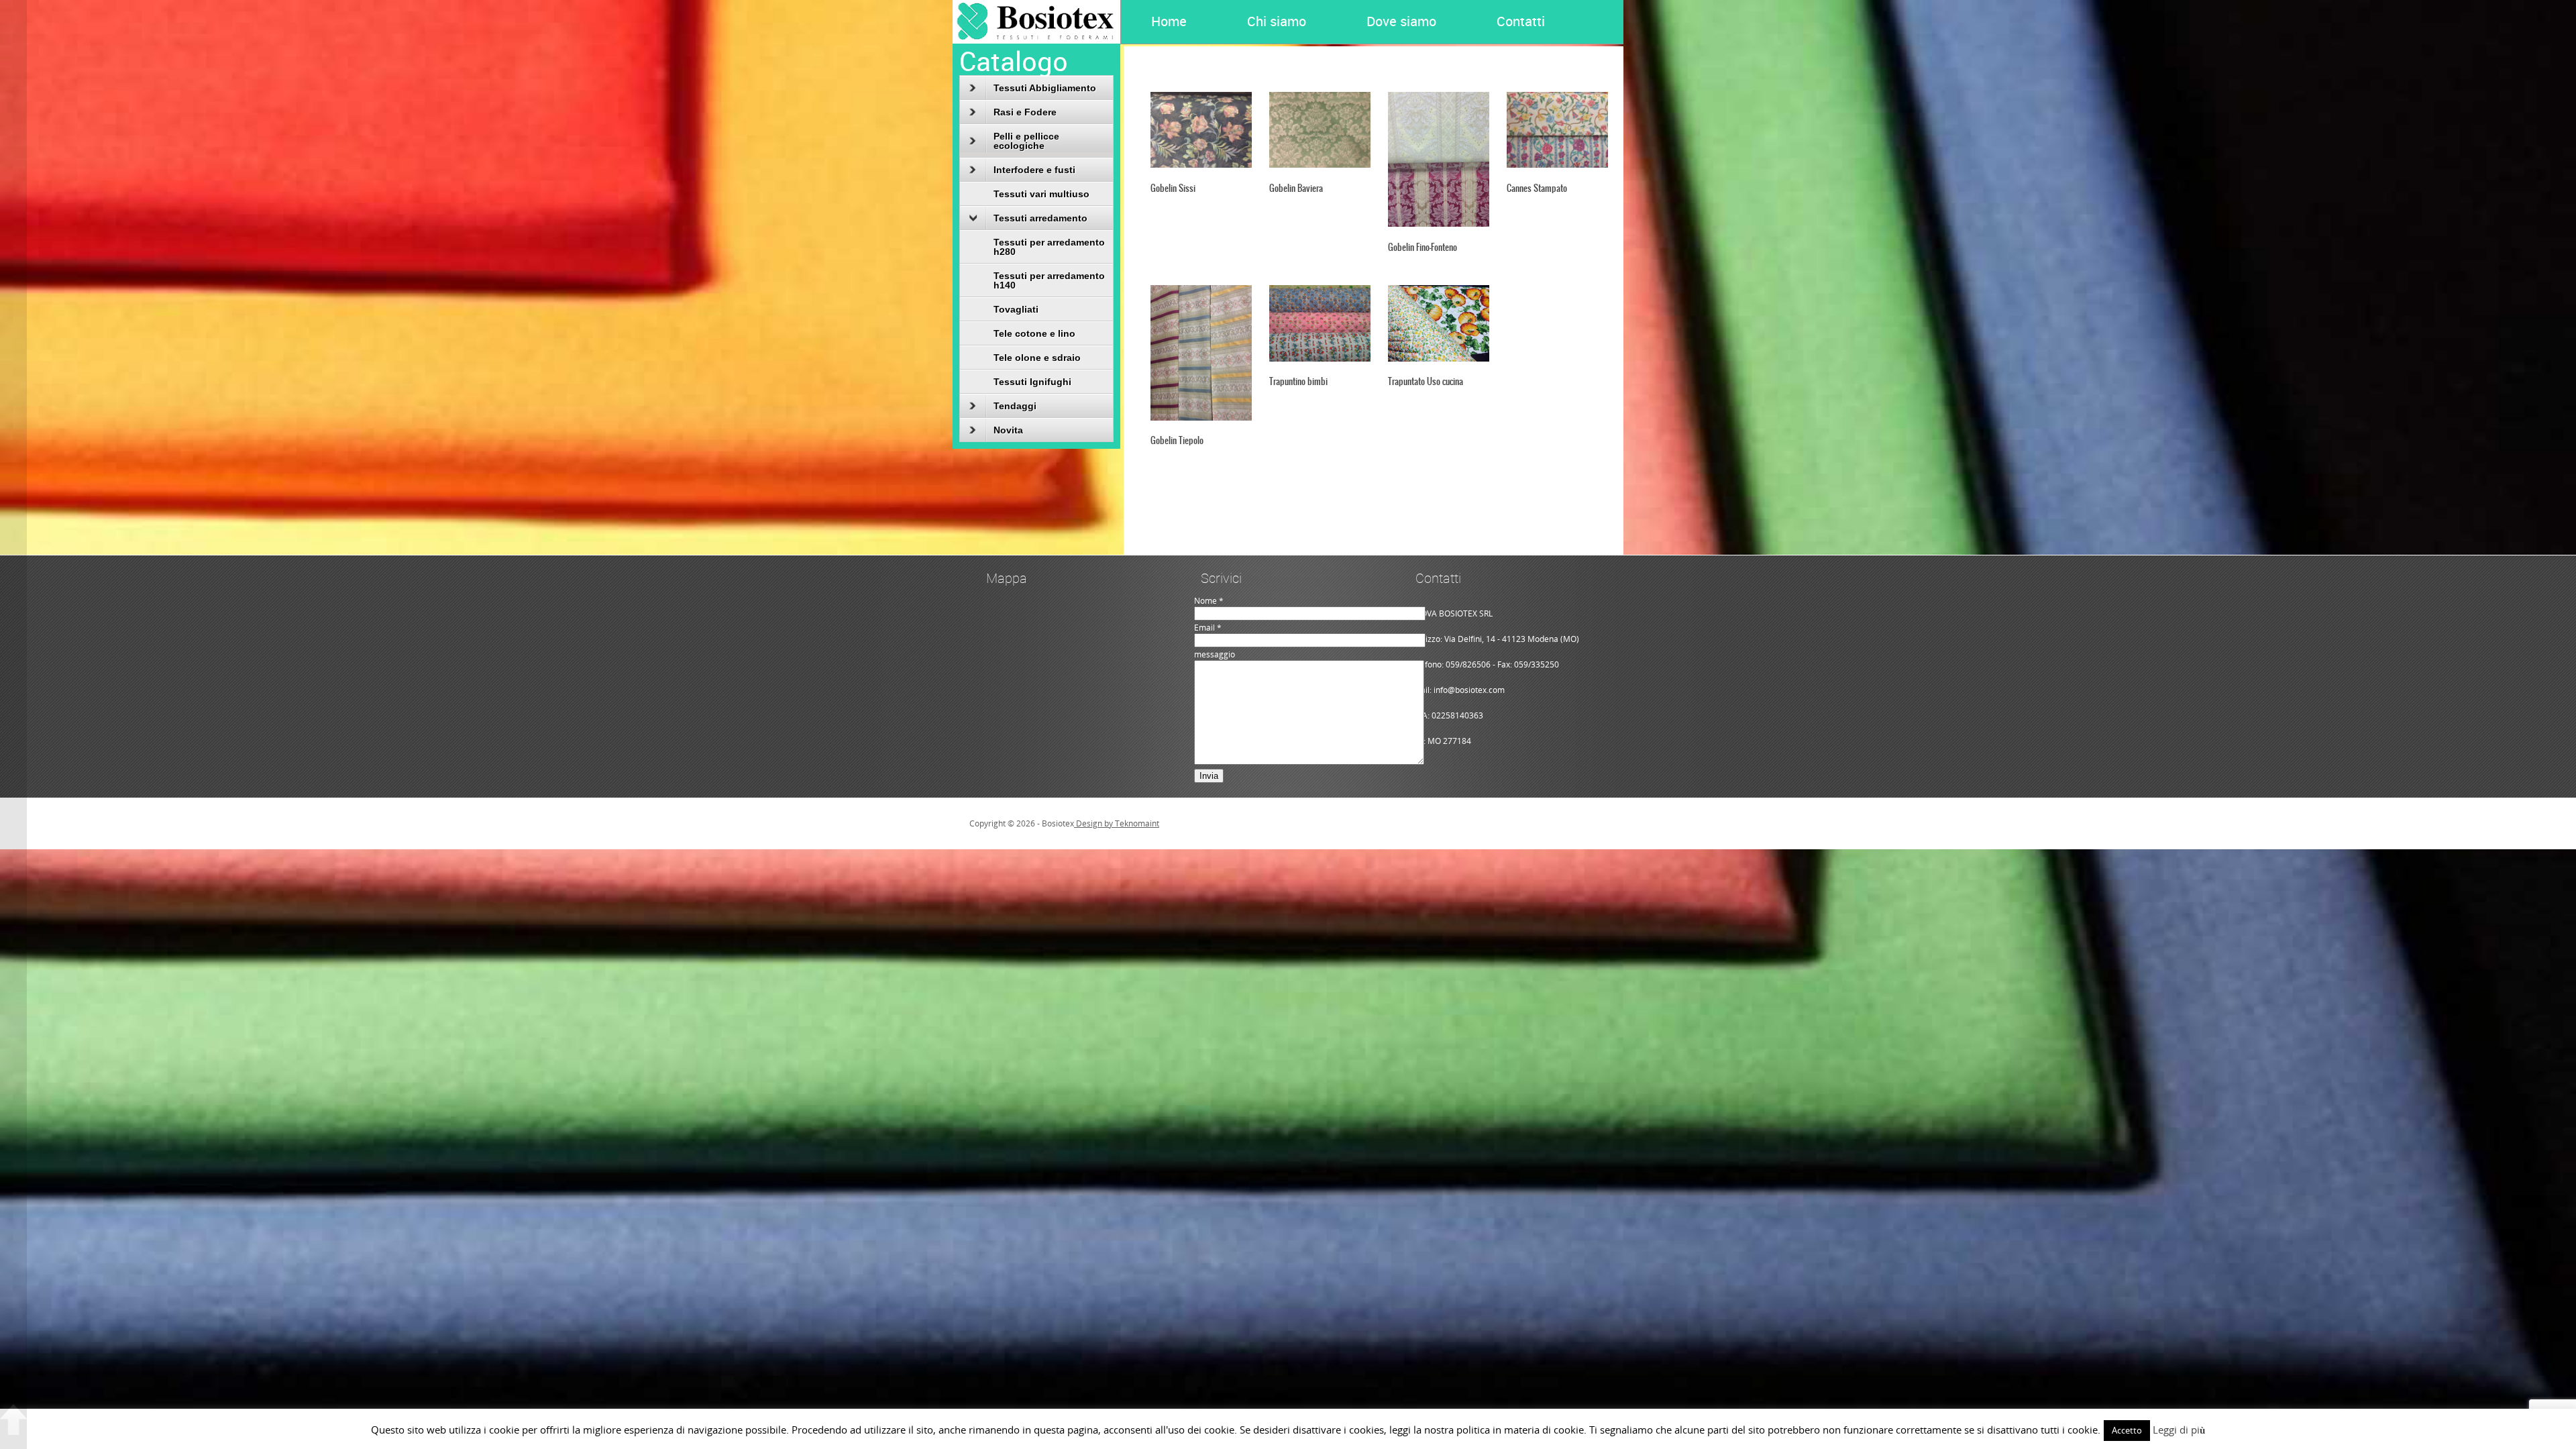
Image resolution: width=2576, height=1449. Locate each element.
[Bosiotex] (1036, 41)
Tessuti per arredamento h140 (1049, 280)
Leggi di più (2179, 1430)
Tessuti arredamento (1040, 218)
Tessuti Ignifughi (1032, 382)
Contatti (1521, 21)
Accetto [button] (2127, 1430)
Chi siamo (1277, 21)
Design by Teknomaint (1117, 823)
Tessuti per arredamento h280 (1049, 247)
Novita (1008, 430)
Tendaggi (1015, 406)
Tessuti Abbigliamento (1045, 88)
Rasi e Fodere (1025, 112)
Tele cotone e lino (1034, 333)
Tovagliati (1016, 309)
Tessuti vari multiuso (1041, 194)
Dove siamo (1401, 21)
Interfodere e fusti (1034, 170)
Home (1169, 21)
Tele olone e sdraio (1037, 358)
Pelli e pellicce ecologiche (1026, 141)
